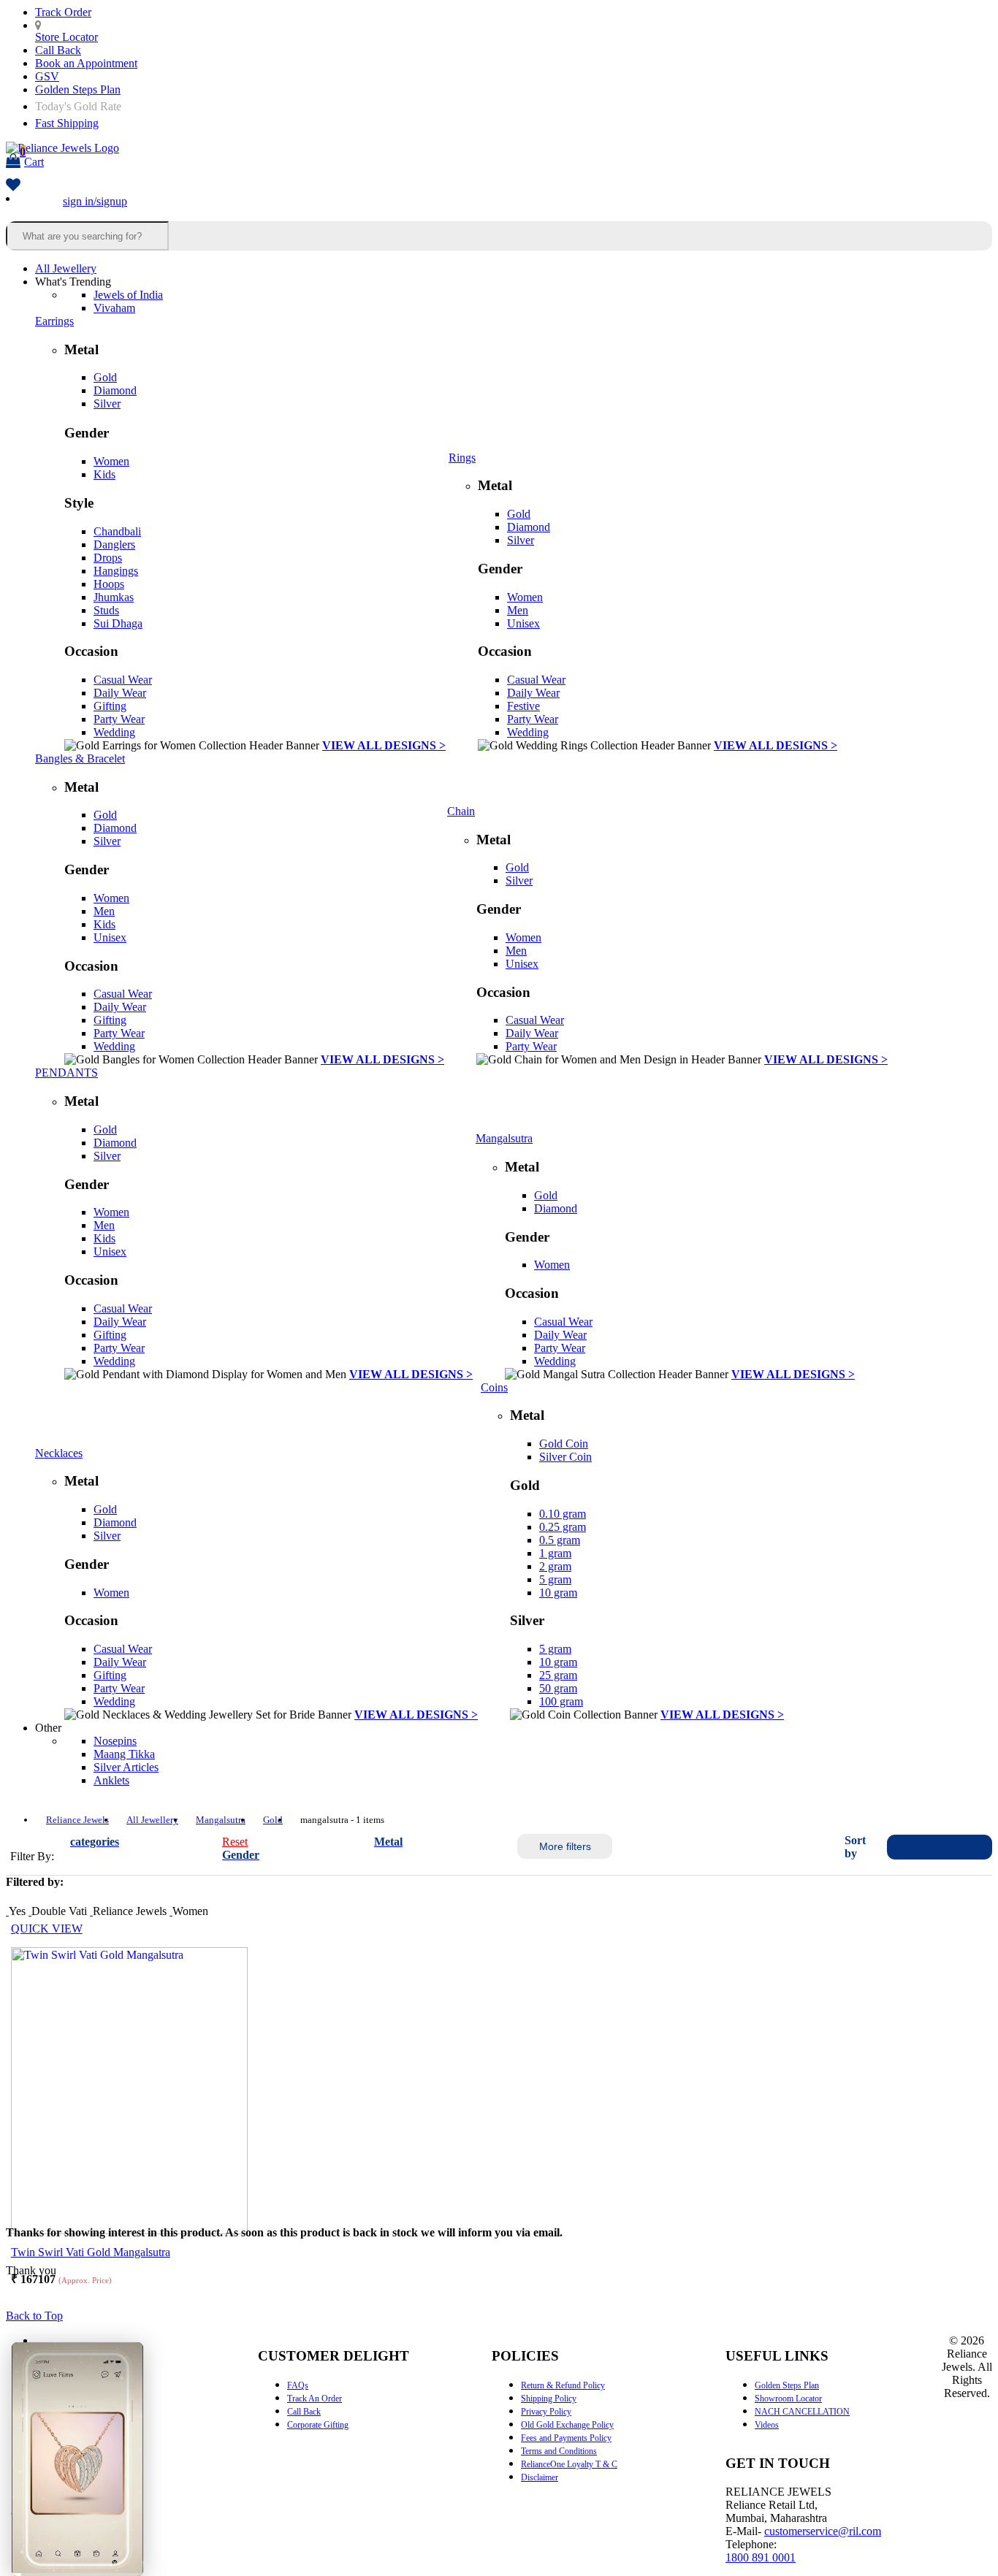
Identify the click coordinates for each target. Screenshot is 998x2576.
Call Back (58, 50)
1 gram (555, 1553)
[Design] (30, 1911)
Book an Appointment (86, 63)
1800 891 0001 (761, 2557)
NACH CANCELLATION (802, 2412)
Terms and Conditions (559, 2451)
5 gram (555, 1579)
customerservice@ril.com (823, 2531)
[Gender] (171, 1911)
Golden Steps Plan (78, 89)
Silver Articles (126, 1767)
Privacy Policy (546, 2412)
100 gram (561, 1701)
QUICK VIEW (47, 1929)
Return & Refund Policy (563, 2385)
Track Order (63, 12)
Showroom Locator (788, 2399)
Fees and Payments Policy (566, 2438)
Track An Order (315, 2399)
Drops (108, 558)
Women (111, 461)
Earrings (54, 321)
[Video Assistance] (7, 1911)
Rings (462, 458)
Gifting (110, 706)
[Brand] (91, 1911)
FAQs (298, 2385)
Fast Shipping (67, 123)
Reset (235, 1842)
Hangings (116, 571)
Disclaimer (540, 2477)
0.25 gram (563, 1527)
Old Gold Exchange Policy (567, 2425)
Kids (104, 474)
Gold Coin (564, 1444)
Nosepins (115, 1741)
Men (518, 610)
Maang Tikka (124, 1754)
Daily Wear (120, 693)
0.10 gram (563, 1514)
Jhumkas (114, 597)
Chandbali (117, 531)
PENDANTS (66, 1073)
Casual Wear (123, 680)
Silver (107, 404)
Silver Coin (565, 1457)
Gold (105, 377)
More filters (565, 1846)
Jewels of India (128, 295)
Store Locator (66, 37)
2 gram (555, 1566)
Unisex (523, 623)
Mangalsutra (504, 1138)
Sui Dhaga (118, 623)
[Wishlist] (13, 186)
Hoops (109, 584)
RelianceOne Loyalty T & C (569, 2464)
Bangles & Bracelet (80, 758)
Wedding (114, 732)
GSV (47, 76)
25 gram (558, 1675)
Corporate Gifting (318, 2425)
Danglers (114, 544)
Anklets (111, 1780)
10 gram (558, 1593)
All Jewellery (66, 268)
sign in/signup (95, 201)
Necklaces (59, 1453)
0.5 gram (560, 1540)
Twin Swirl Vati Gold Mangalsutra (91, 2252)
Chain (461, 811)
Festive (523, 706)
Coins (494, 1387)
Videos (767, 2425)
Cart (32, 157)
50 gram (558, 1688)
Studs (106, 610)
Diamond (115, 390)
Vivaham (114, 308)
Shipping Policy (549, 2399)
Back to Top (34, 2316)
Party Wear (119, 719)
